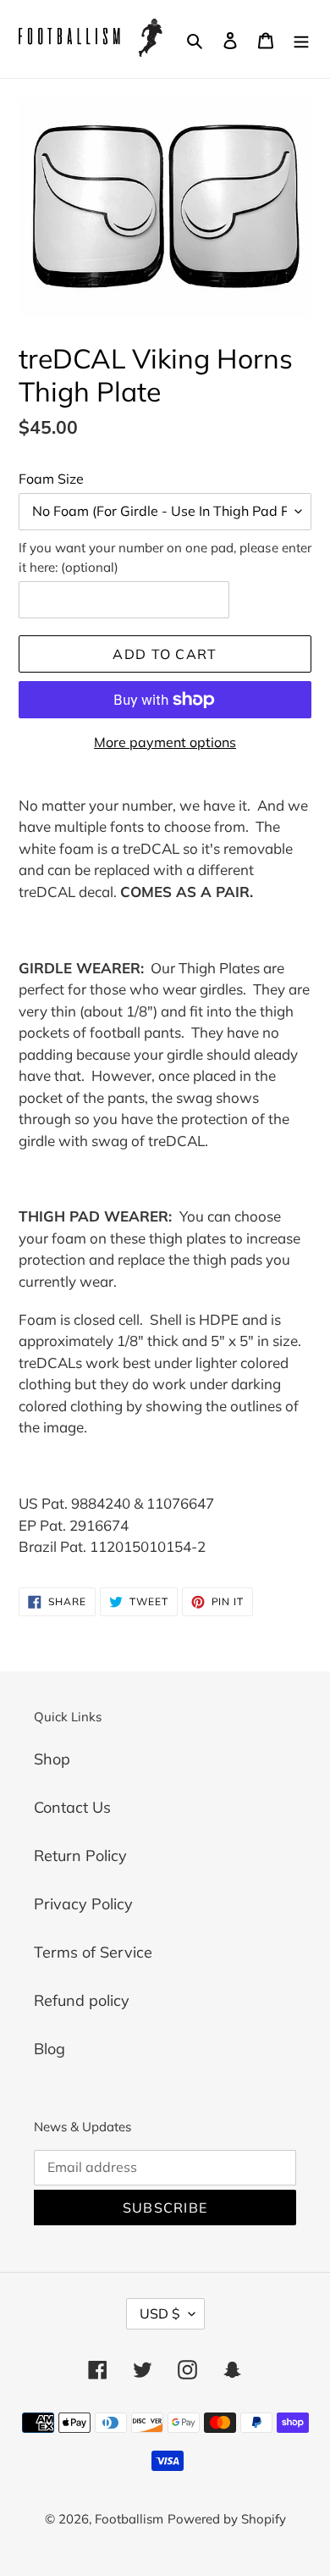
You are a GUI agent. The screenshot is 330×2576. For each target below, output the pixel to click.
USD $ (160, 2313)
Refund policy (82, 2000)
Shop (52, 1759)
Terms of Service (93, 1952)
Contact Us (72, 1807)
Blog (49, 2049)
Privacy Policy (83, 1904)
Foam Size (51, 479)
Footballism (129, 2519)
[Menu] (301, 39)
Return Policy (80, 1856)
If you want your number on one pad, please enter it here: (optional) (165, 557)
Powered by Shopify (227, 2519)
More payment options (165, 742)
